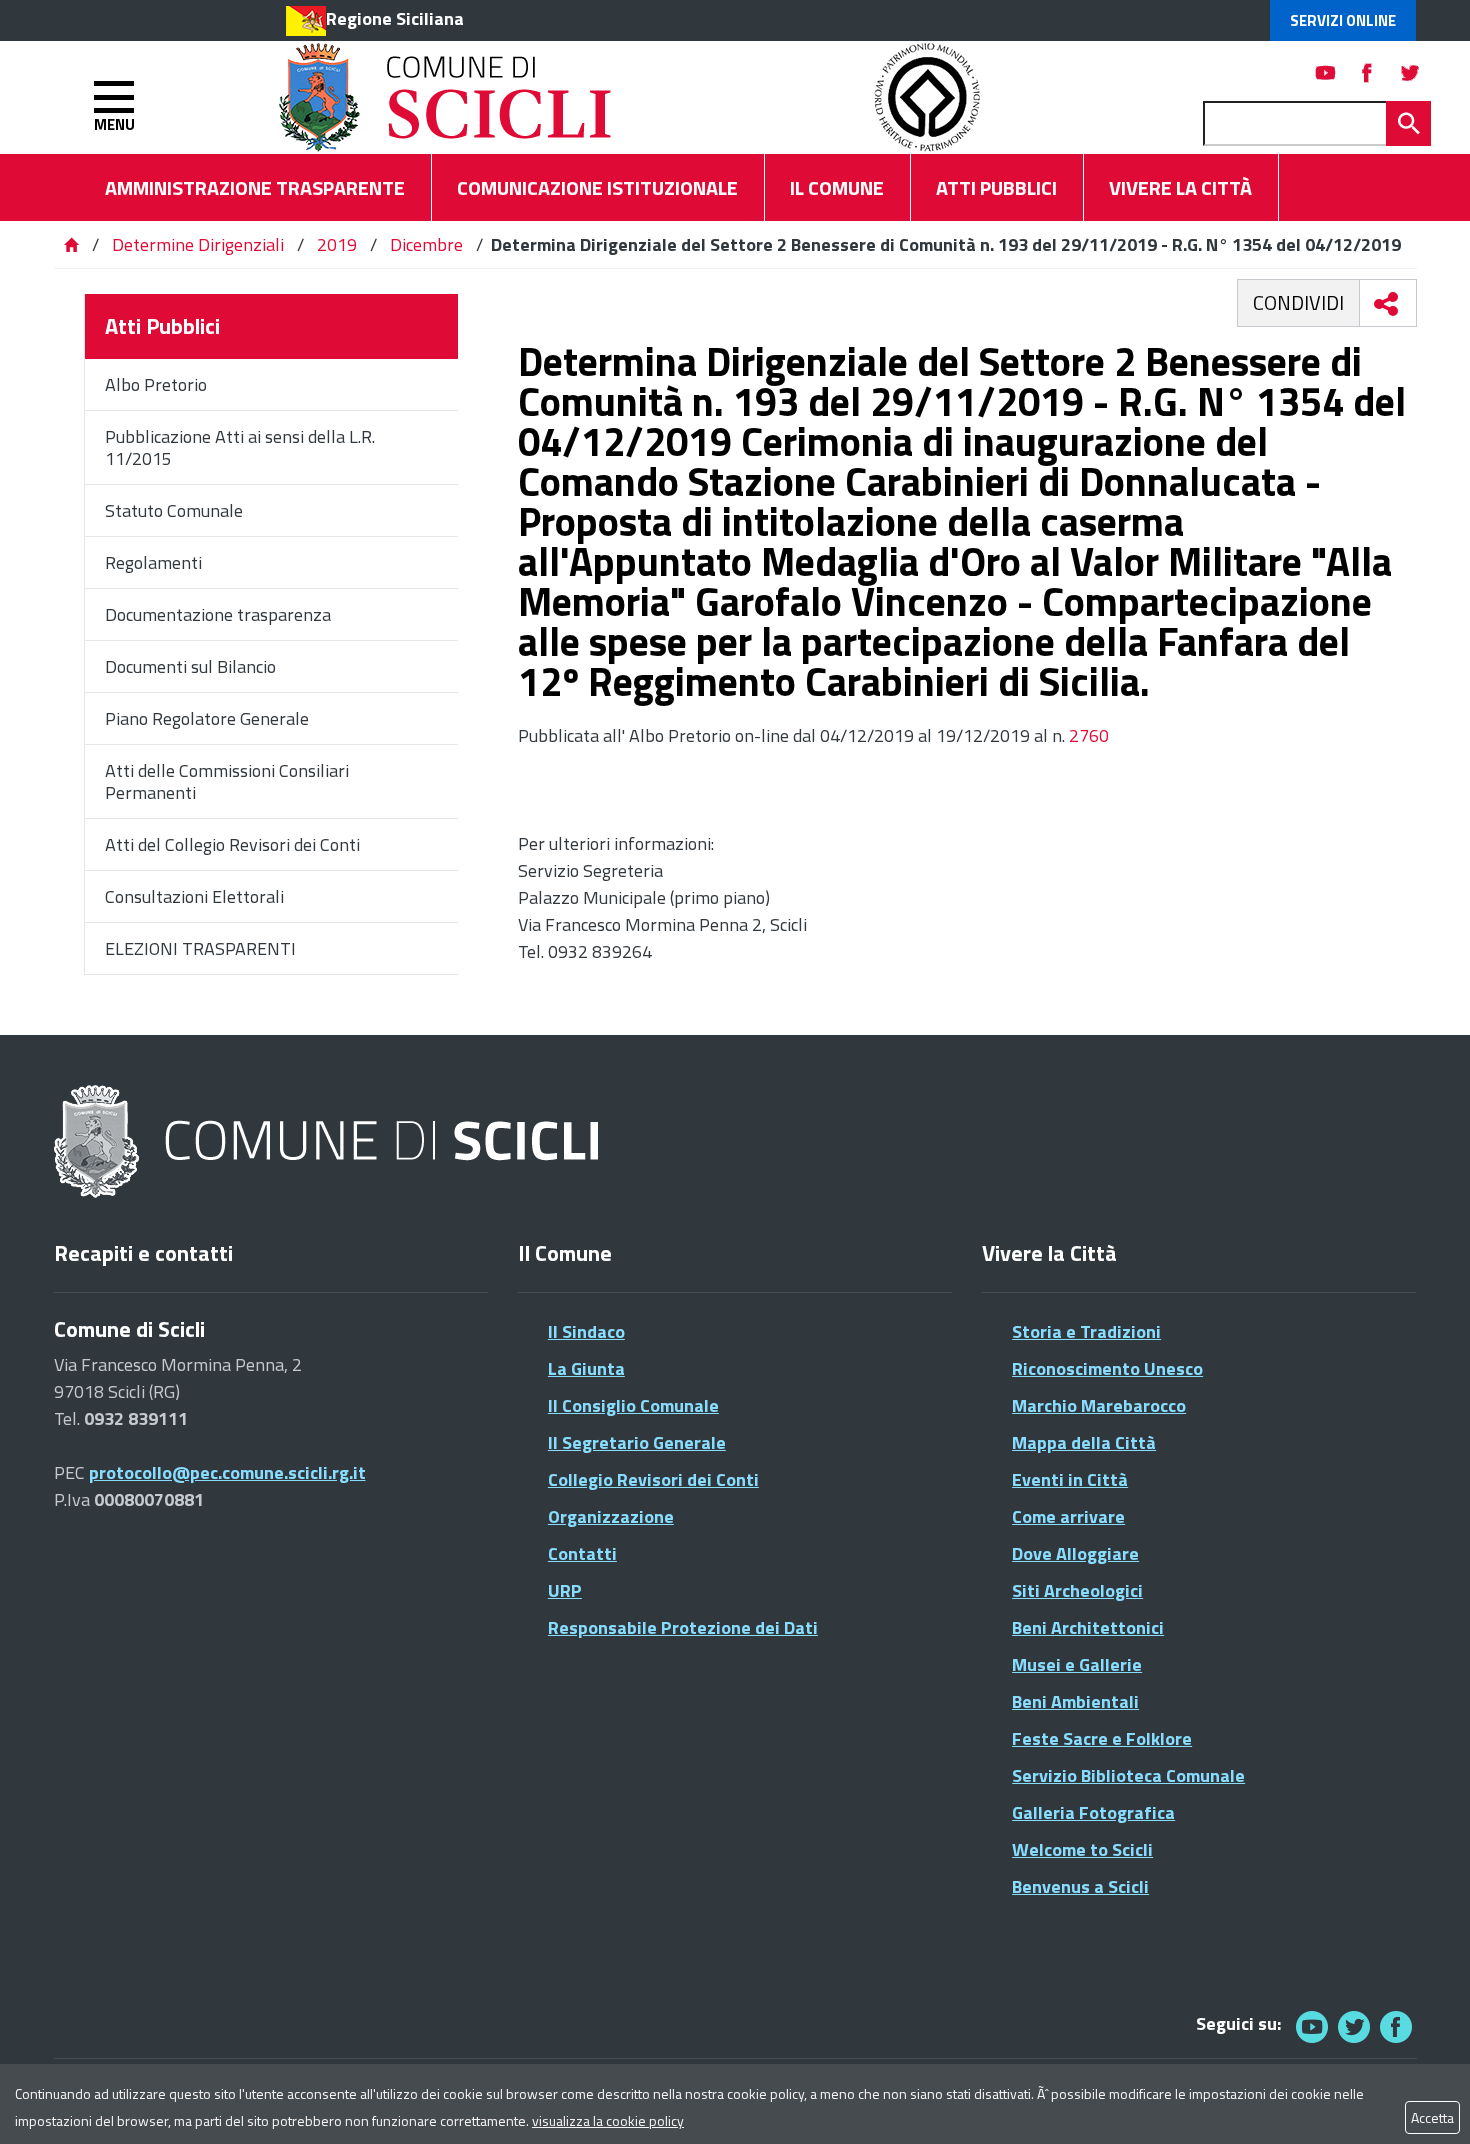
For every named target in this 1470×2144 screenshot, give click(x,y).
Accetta (1432, 2117)
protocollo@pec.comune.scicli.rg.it (227, 1472)
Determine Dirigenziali (200, 244)
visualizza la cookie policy (608, 2120)
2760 (1087, 735)
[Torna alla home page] (71, 244)
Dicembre (426, 244)
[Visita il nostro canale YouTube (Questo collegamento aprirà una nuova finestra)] (1354, 2026)
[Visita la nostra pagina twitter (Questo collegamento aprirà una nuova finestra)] (1410, 72)
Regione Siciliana (395, 18)
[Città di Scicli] (329, 1142)
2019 (337, 244)
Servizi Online (1343, 20)
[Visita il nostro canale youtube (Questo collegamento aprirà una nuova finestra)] (1326, 72)
